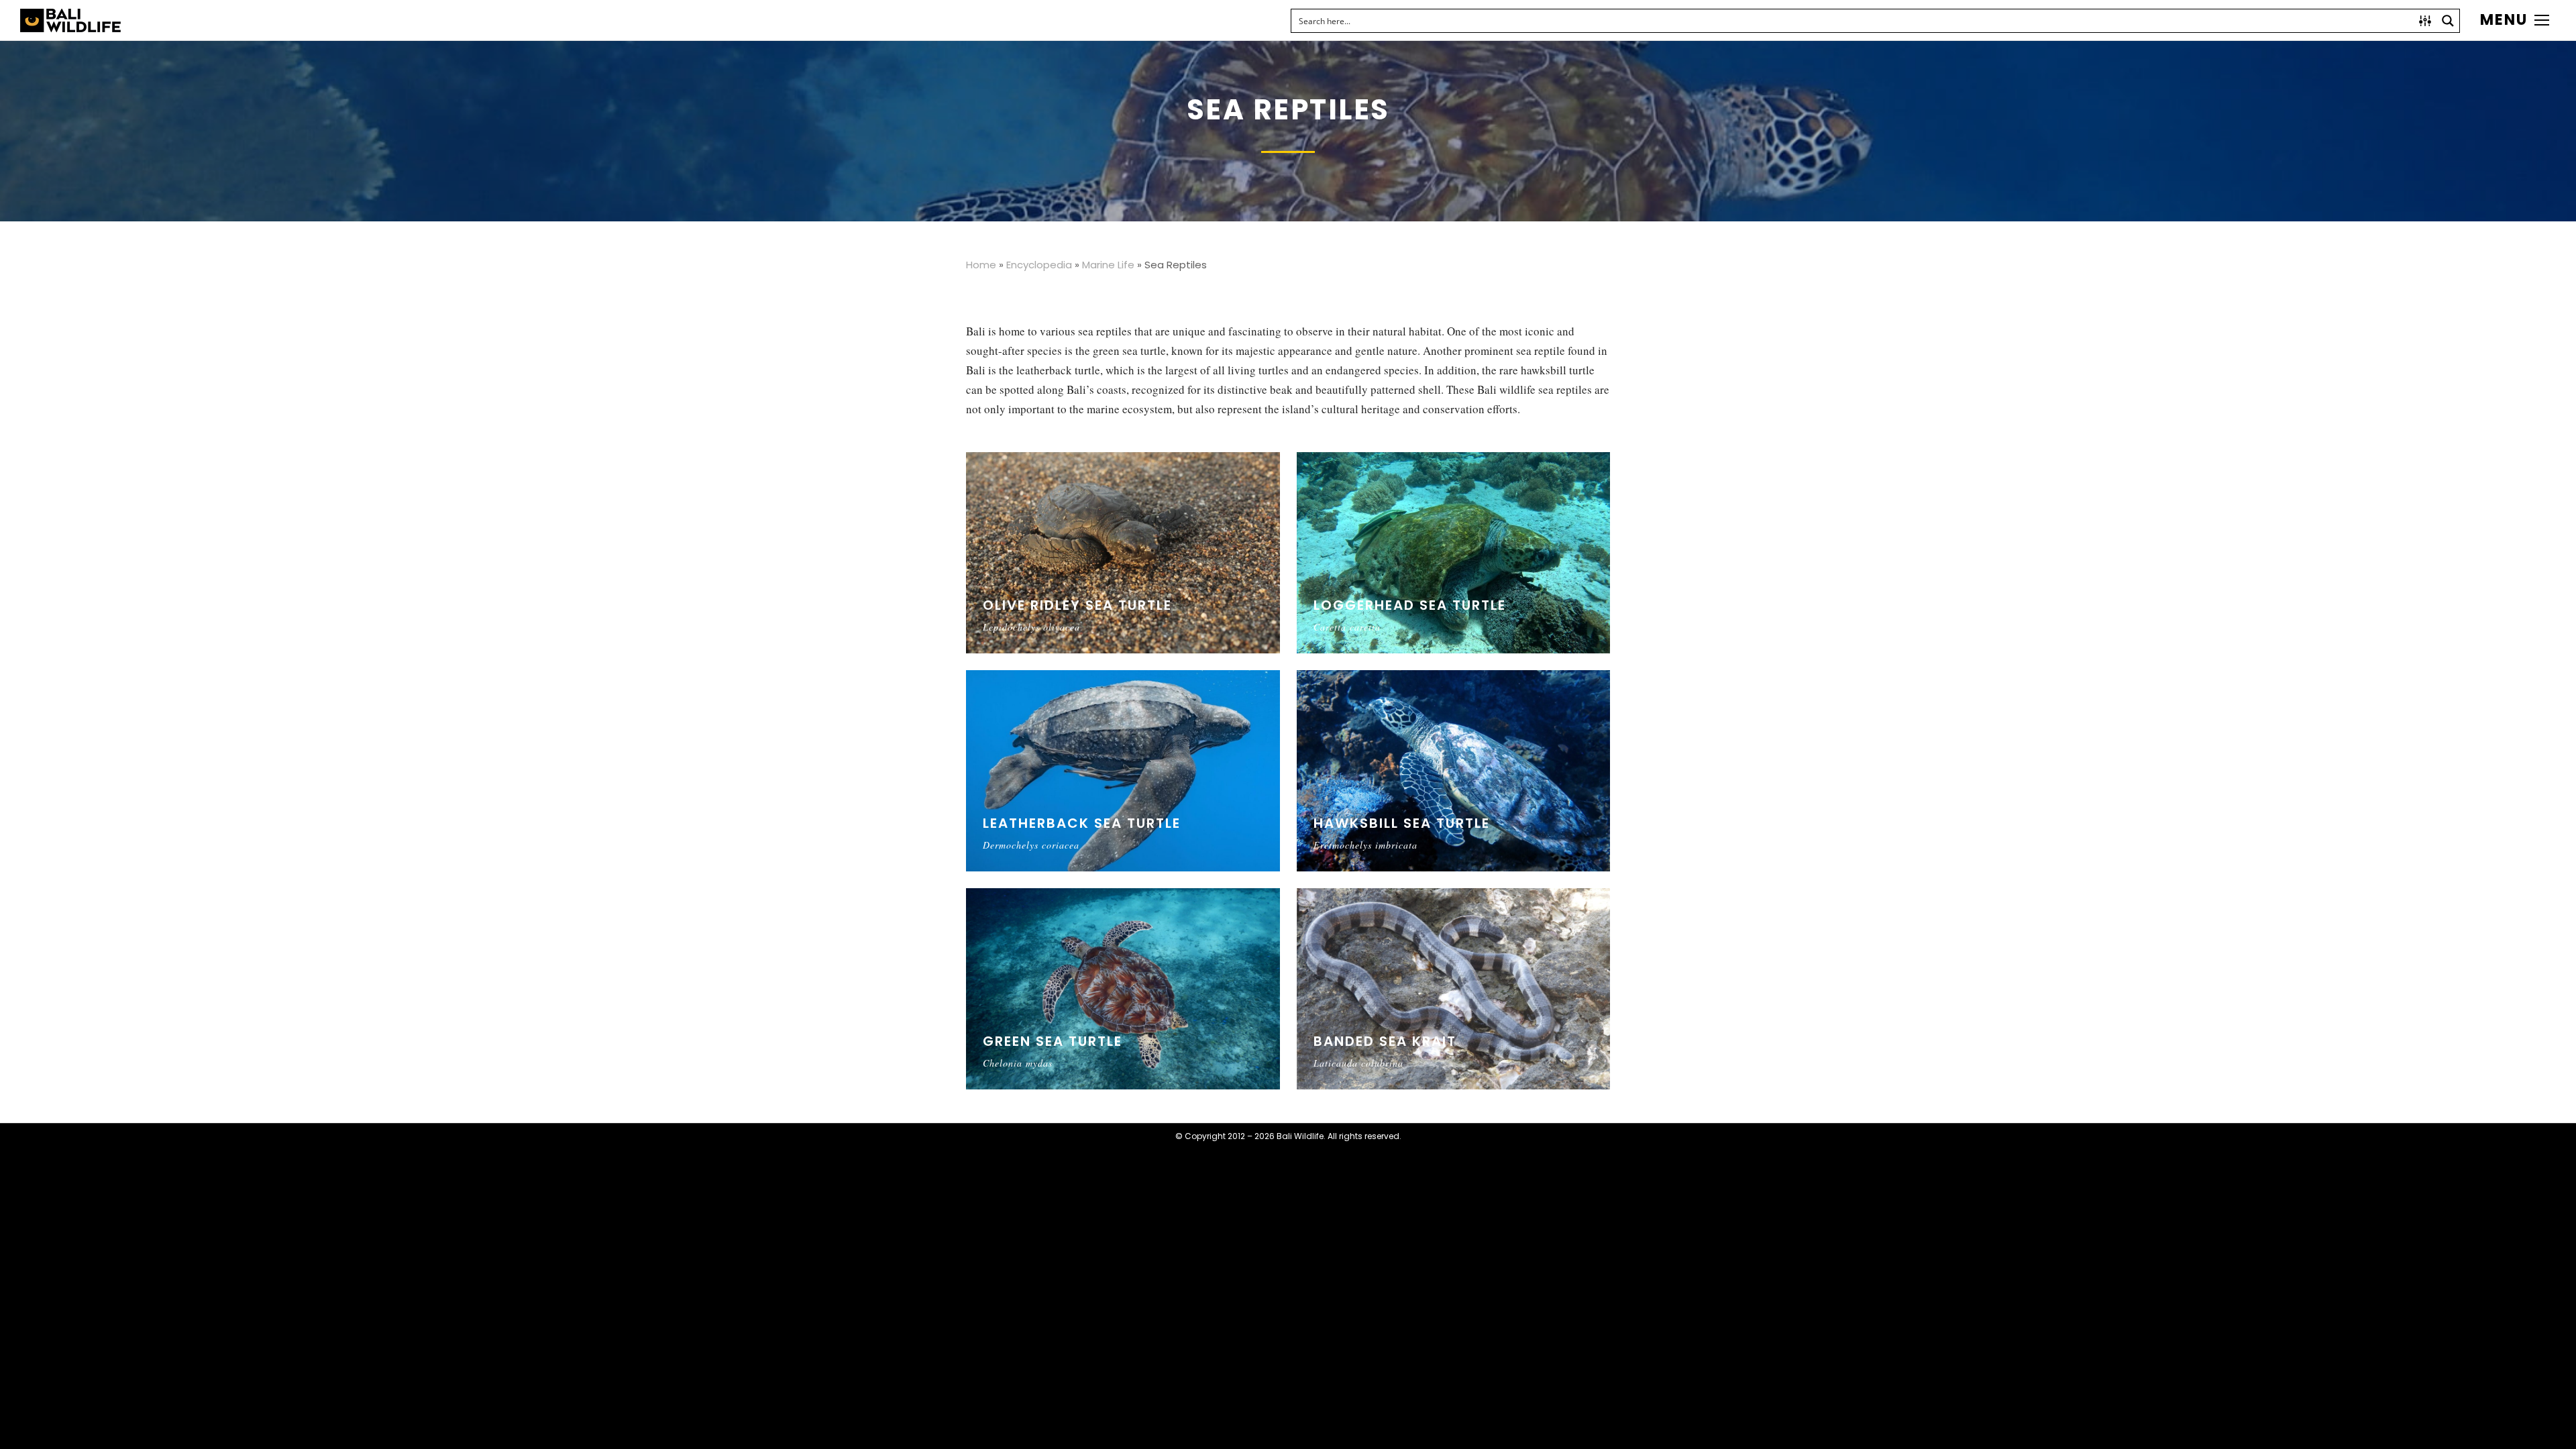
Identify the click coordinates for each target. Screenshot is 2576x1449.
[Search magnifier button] (2448, 21)
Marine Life (1108, 265)
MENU (2504, 20)
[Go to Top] (2556, 1429)
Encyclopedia (1039, 265)
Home (981, 265)
